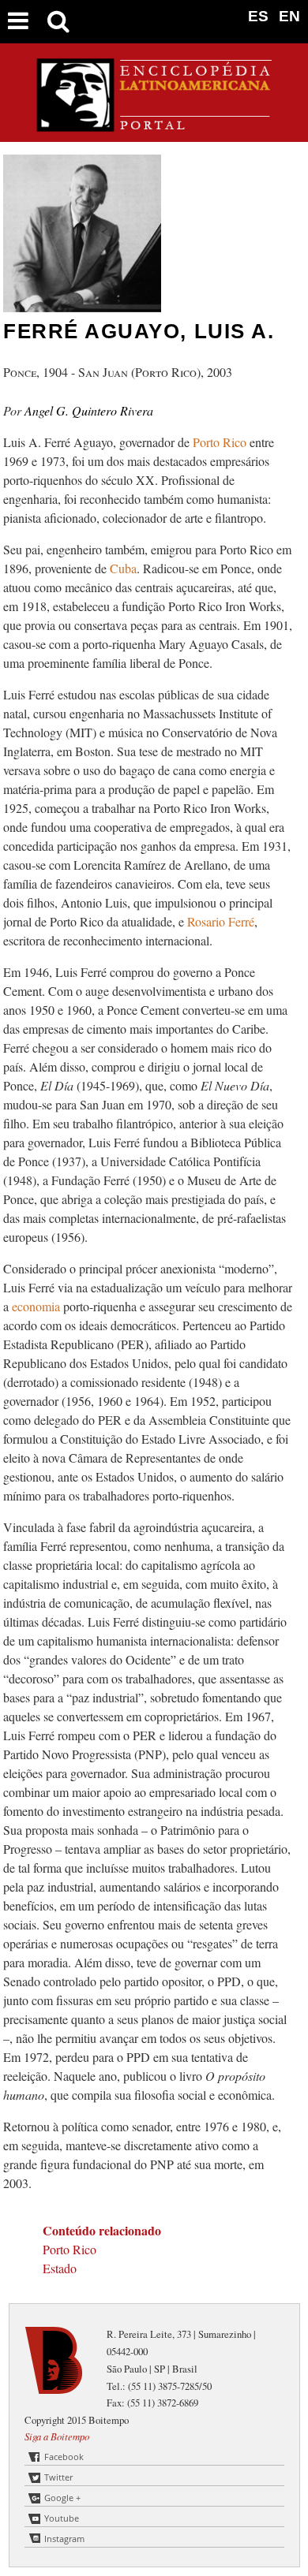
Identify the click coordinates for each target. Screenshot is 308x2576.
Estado (60, 2268)
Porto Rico (221, 442)
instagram (64, 2539)
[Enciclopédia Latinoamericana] (154, 126)
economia (38, 1306)
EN (289, 16)
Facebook (64, 2457)
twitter (58, 2477)
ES (258, 16)
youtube (62, 2518)
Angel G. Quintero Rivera (89, 410)
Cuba (123, 568)
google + (62, 2498)
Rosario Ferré (221, 921)
